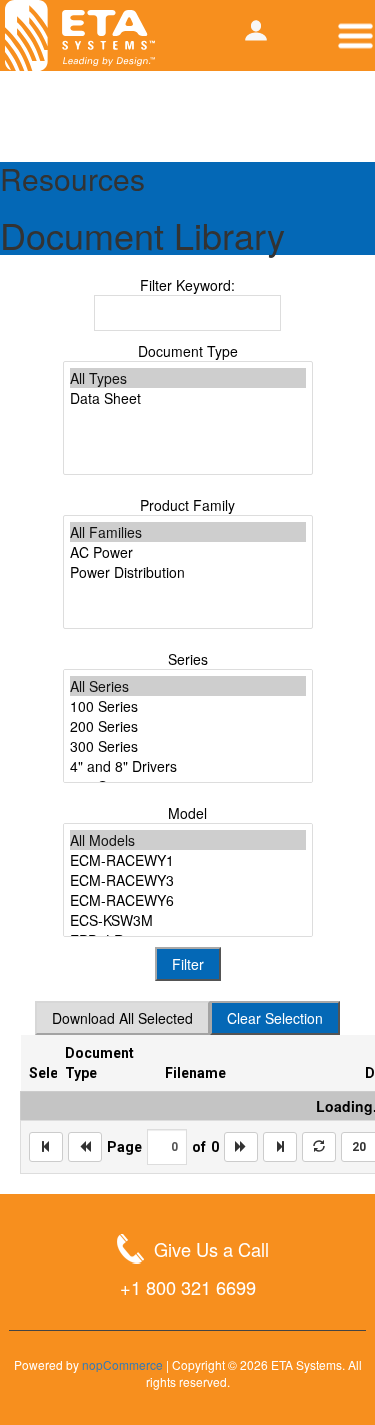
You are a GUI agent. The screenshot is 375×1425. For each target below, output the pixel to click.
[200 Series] (188, 726)
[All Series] (188, 686)
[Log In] (256, 30)
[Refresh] (319, 1147)
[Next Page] (241, 1147)
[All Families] (188, 532)
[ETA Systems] (80, 35)
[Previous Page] (85, 1147)
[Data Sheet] (188, 398)
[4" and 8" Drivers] (188, 766)
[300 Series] (188, 746)
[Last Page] (280, 1147)
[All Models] (188, 840)
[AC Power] (188, 552)
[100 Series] (188, 706)
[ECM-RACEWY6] (188, 900)
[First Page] (46, 1147)
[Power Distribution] (188, 572)
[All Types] (188, 378)
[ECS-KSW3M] (188, 920)
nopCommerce (122, 1364)
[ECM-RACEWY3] (188, 880)
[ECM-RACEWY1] (188, 860)
